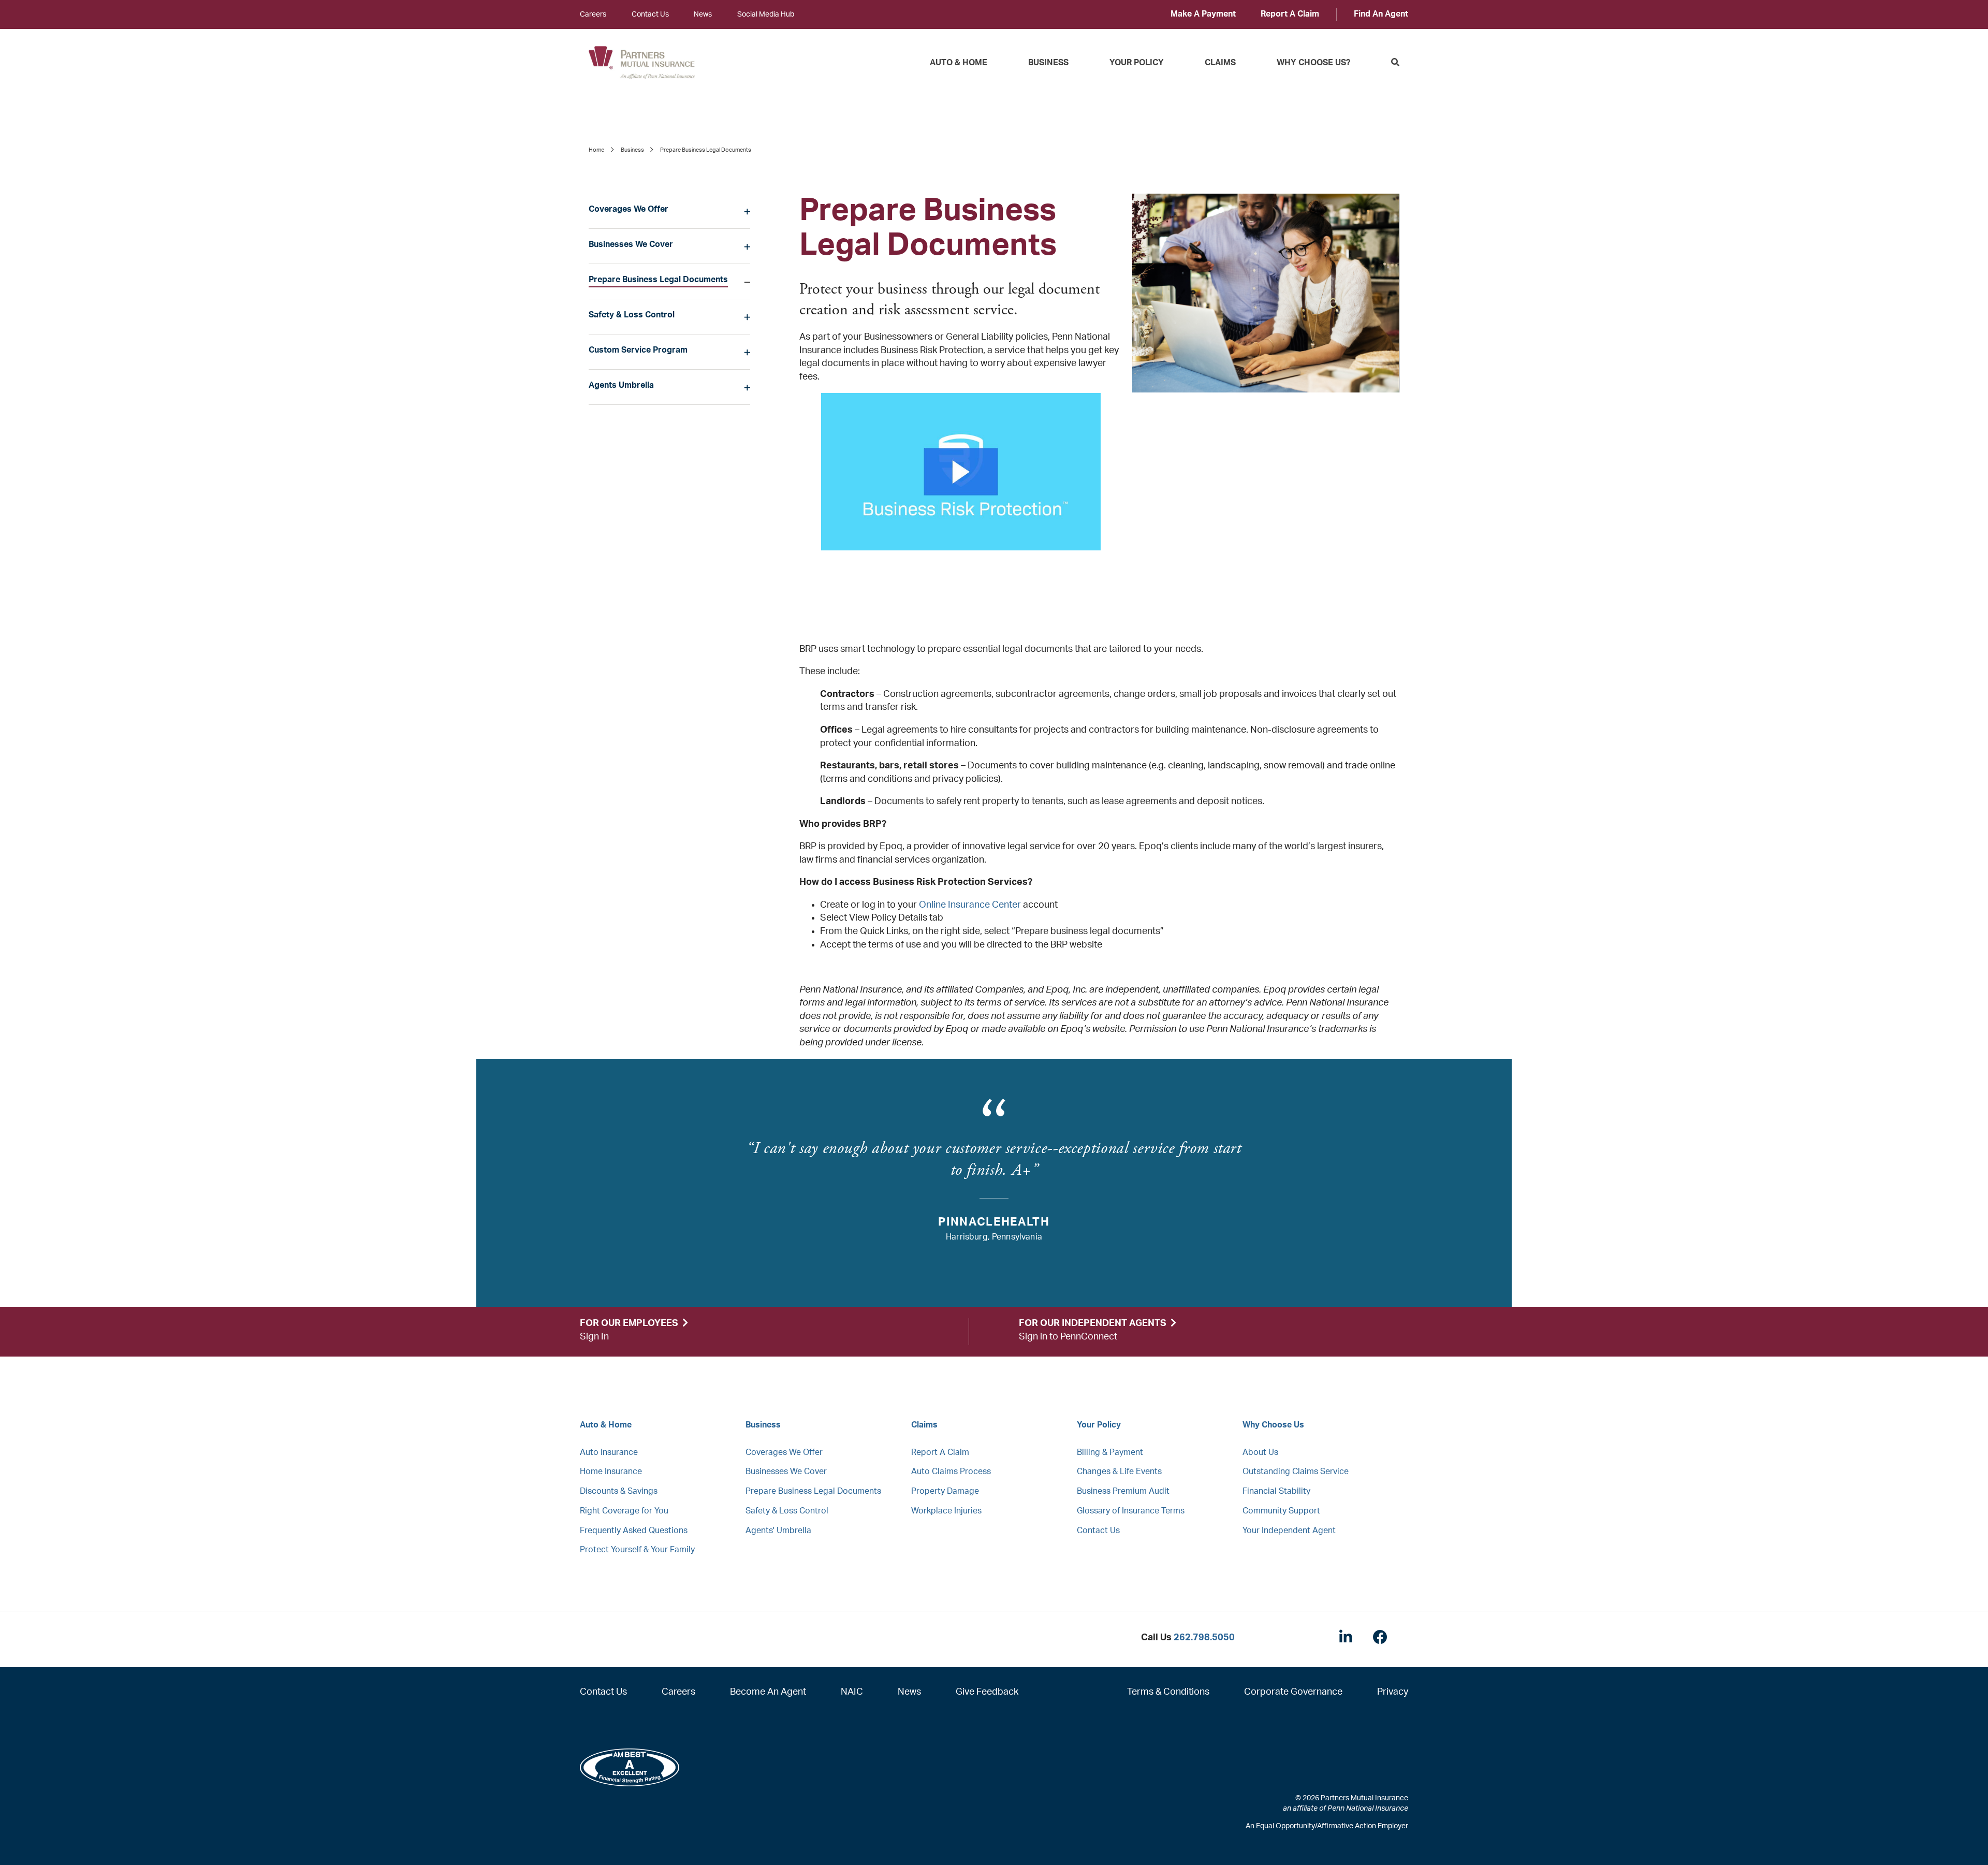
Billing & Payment (1110, 1452)
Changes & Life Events (1119, 1471)
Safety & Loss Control (632, 315)
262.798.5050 (1204, 1638)
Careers (593, 14)
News (703, 14)
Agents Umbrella (621, 385)
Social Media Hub (766, 14)
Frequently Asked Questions (634, 1531)
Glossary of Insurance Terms (1131, 1511)
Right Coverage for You (624, 1511)
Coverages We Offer (628, 209)
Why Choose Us (1273, 1425)
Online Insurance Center (970, 905)
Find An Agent (1381, 14)
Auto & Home (959, 63)
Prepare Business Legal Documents (658, 280)
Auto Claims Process (951, 1471)
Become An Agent (768, 1692)
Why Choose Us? (1313, 63)
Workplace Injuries (946, 1511)
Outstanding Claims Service (1296, 1471)
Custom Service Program (638, 350)
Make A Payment (1203, 14)
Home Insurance (611, 1471)
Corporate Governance (1293, 1692)
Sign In (594, 1337)
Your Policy (1137, 63)
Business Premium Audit (1123, 1491)
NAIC (852, 1692)
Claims (1220, 63)
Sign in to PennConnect (1068, 1337)
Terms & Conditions (1168, 1692)
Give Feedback (987, 1692)
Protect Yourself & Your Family (637, 1550)
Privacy (1393, 1692)
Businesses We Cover (631, 244)
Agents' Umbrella (778, 1531)
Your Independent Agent (1289, 1531)
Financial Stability (1276, 1491)
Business (1048, 63)
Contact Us (650, 14)
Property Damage (945, 1491)
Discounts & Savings (619, 1491)
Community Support (1281, 1511)
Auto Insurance (609, 1452)
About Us (1260, 1452)
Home (596, 150)
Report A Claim (1290, 14)
